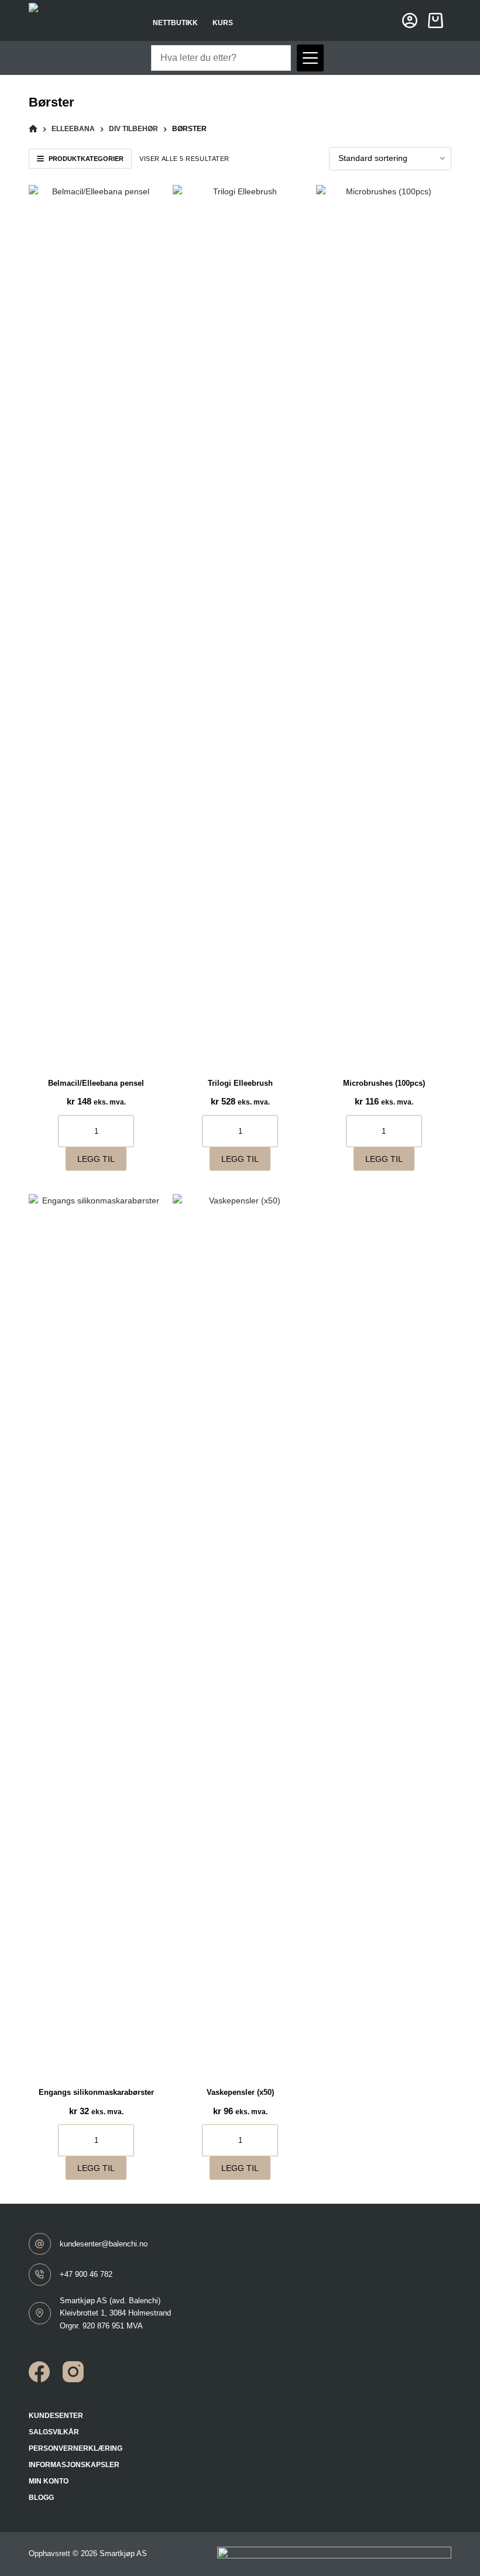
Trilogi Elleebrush (240, 1083)
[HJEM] (33, 129)
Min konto (49, 2481)
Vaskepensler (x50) (240, 2092)
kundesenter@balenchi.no (104, 2244)
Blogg (41, 2498)
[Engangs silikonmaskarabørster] (96, 1633)
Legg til (96, 1159)
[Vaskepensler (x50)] (240, 1633)
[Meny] (310, 58)
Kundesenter (56, 2416)
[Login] (410, 20)
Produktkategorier (86, 159)
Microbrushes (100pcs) (384, 1083)
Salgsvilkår (54, 2432)
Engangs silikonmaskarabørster (96, 2092)
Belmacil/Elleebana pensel (96, 1083)
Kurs (223, 23)
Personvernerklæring (76, 2448)
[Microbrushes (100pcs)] (384, 624)
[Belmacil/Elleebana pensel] (96, 624)
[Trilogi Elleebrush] (240, 624)
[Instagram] (73, 2372)
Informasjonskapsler (74, 2465)
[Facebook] (39, 2372)
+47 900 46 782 (86, 2274)
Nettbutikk (175, 23)
